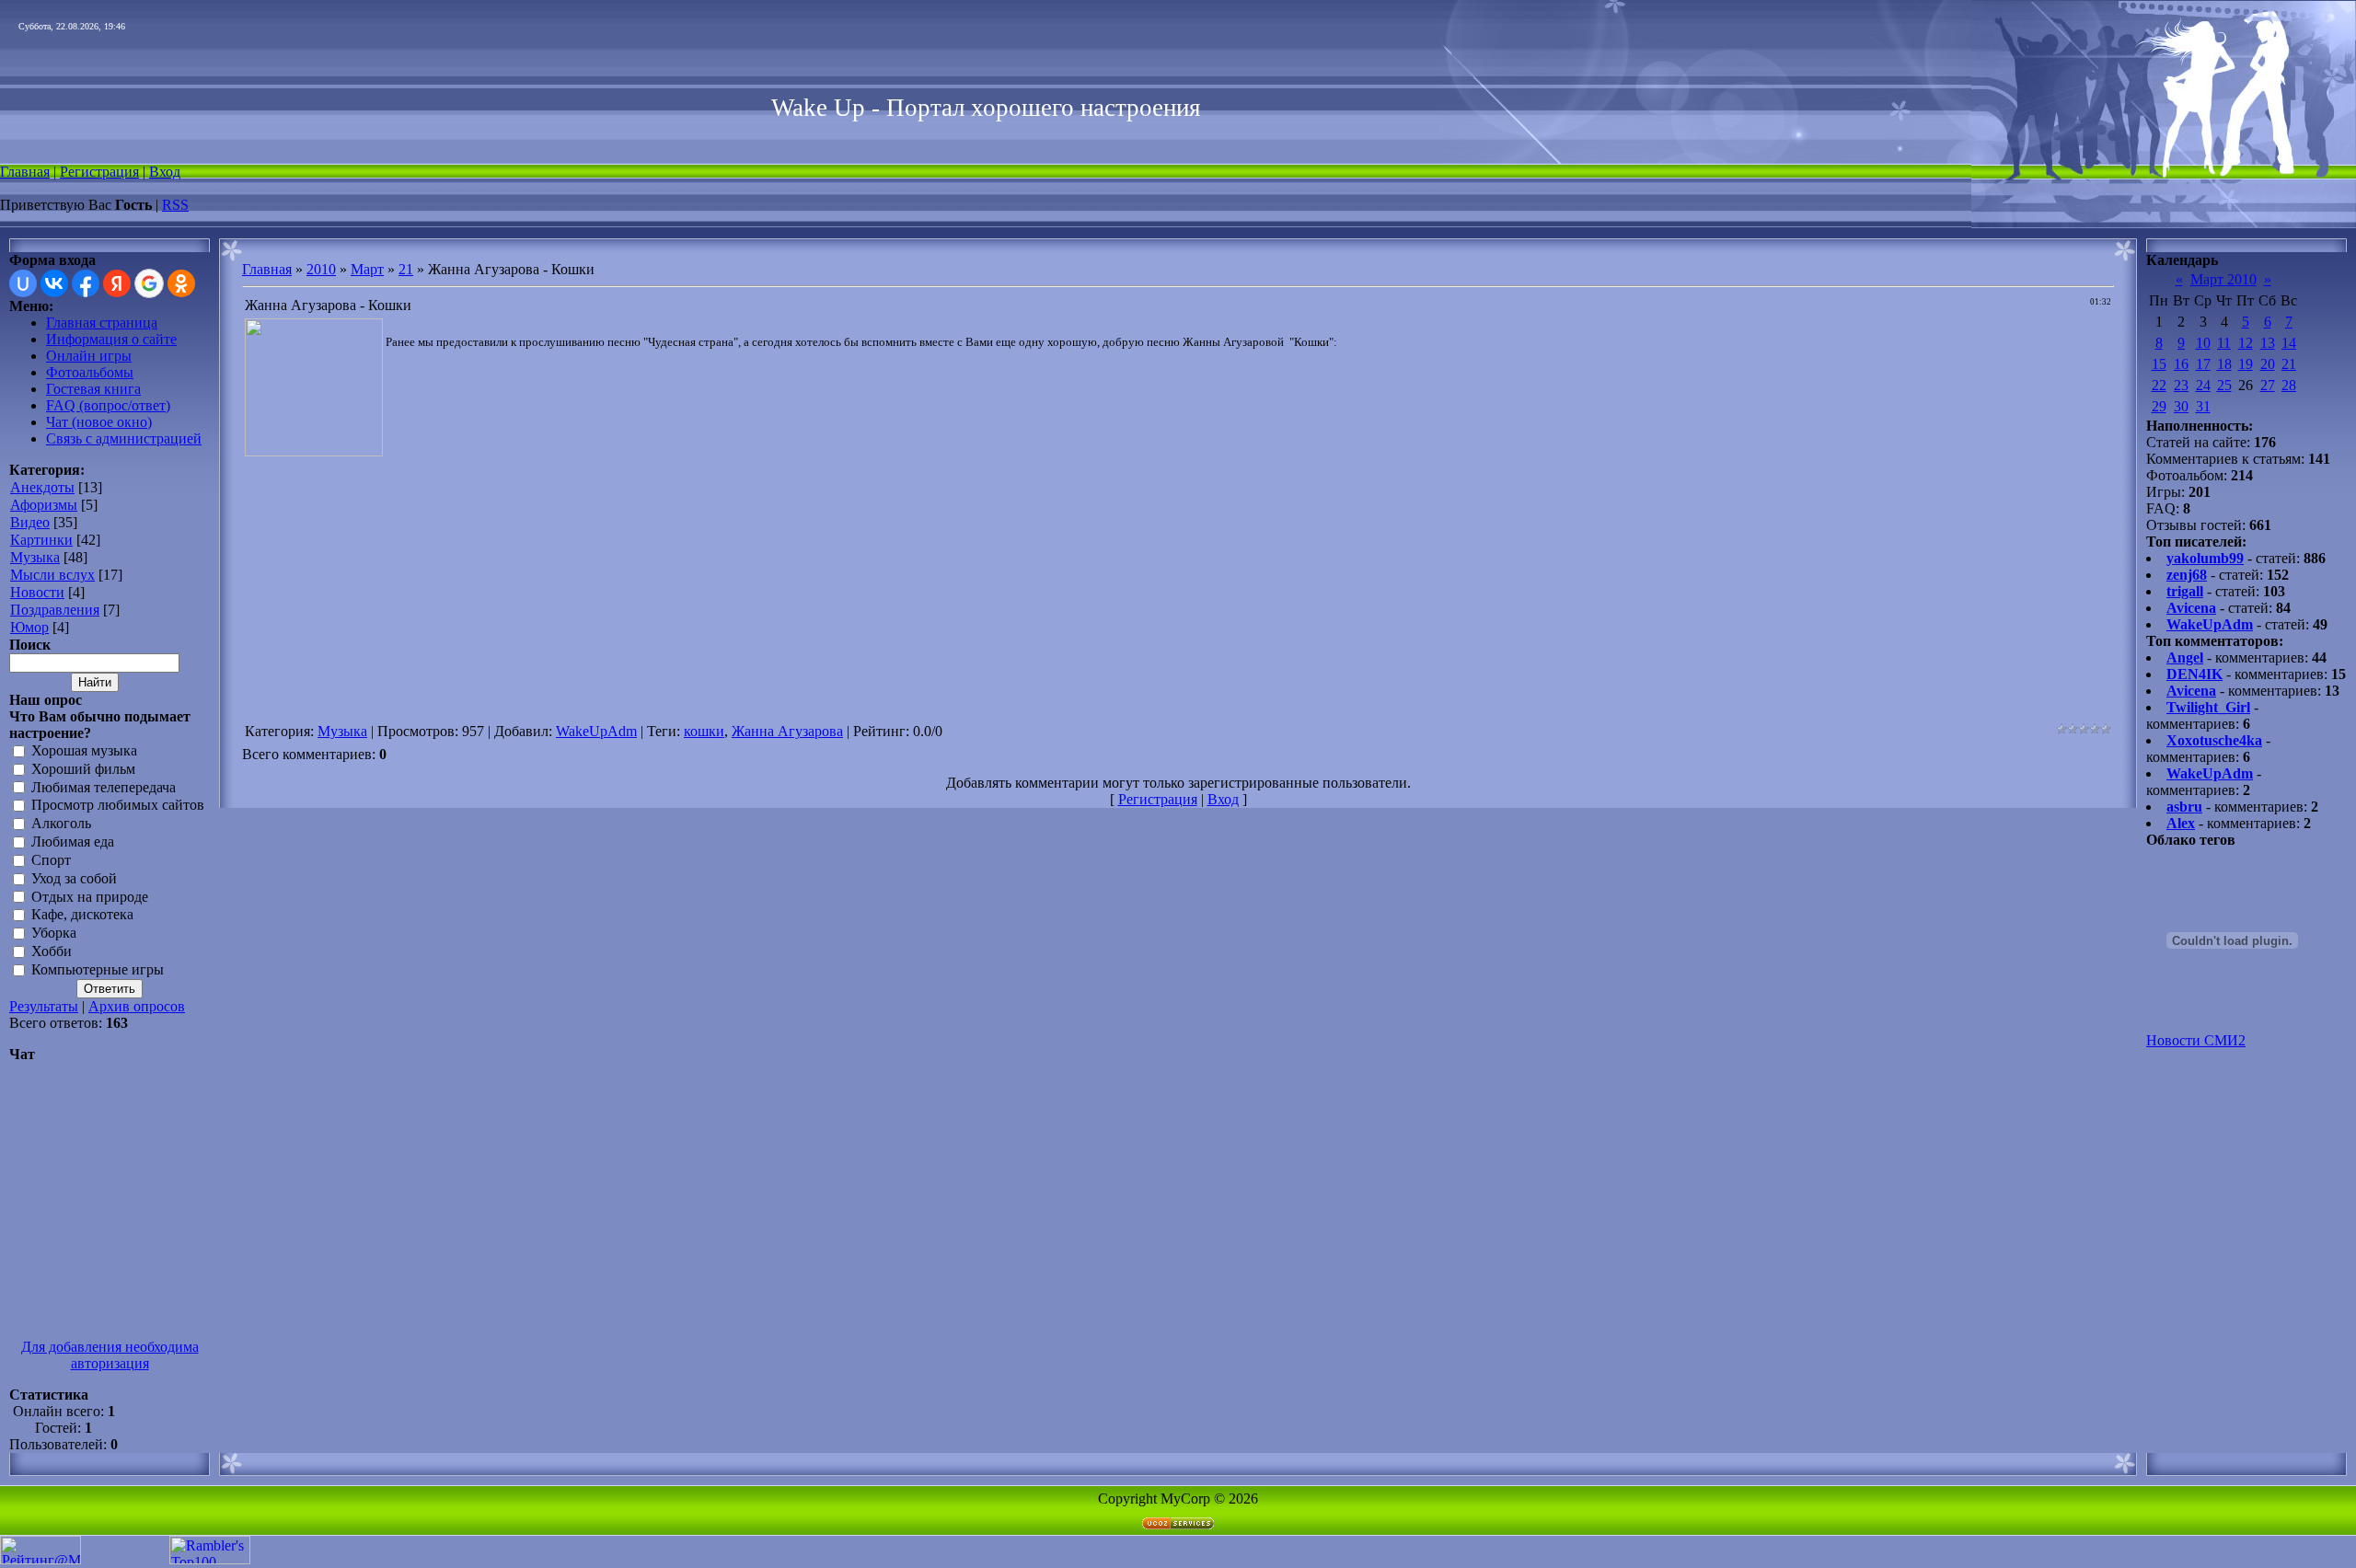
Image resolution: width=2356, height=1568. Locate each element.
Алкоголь (61, 824)
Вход (165, 172)
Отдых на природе (90, 897)
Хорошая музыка (84, 750)
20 (2268, 364)
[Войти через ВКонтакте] (54, 283)
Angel (2185, 657)
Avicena (2191, 608)
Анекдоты (42, 487)
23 (2181, 385)
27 (2268, 385)
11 (2224, 343)
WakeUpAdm (596, 731)
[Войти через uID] (23, 283)
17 (2203, 364)
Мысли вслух (52, 575)
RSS (175, 205)
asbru (2184, 807)
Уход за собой (74, 878)
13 (2268, 343)
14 (2289, 343)
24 (2203, 385)
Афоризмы (44, 505)
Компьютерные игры (98, 969)
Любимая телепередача (104, 787)
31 (2203, 406)
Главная (25, 172)
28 (2289, 385)
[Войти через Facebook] (86, 283)
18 (2224, 364)
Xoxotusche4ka (2214, 740)
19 (2246, 364)
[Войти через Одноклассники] (181, 283)
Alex (2181, 823)
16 (2181, 364)
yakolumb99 (2205, 558)
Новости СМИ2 (2196, 1040)
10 (2203, 343)
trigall (2185, 591)
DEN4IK (2194, 674)
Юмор (29, 627)
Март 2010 (2223, 279)
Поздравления (55, 610)
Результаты (44, 1006)
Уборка (54, 934)
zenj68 (2187, 575)
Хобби (52, 951)
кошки (704, 731)
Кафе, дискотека (82, 915)
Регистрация (99, 172)
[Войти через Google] (149, 283)
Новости (37, 592)
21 (406, 269)
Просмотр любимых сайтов (118, 806)
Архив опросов (137, 1006)
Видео (30, 522)
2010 (321, 269)
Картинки (41, 540)
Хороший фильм (83, 769)
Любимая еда (73, 842)
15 (2159, 364)
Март (367, 269)
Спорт (51, 860)
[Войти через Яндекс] (117, 283)
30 (2181, 406)
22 (2159, 385)
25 (2224, 385)
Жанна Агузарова (787, 731)
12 (2246, 343)
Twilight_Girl (2208, 707)
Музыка (35, 557)
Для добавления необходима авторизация (110, 1355)
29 (2159, 406)
